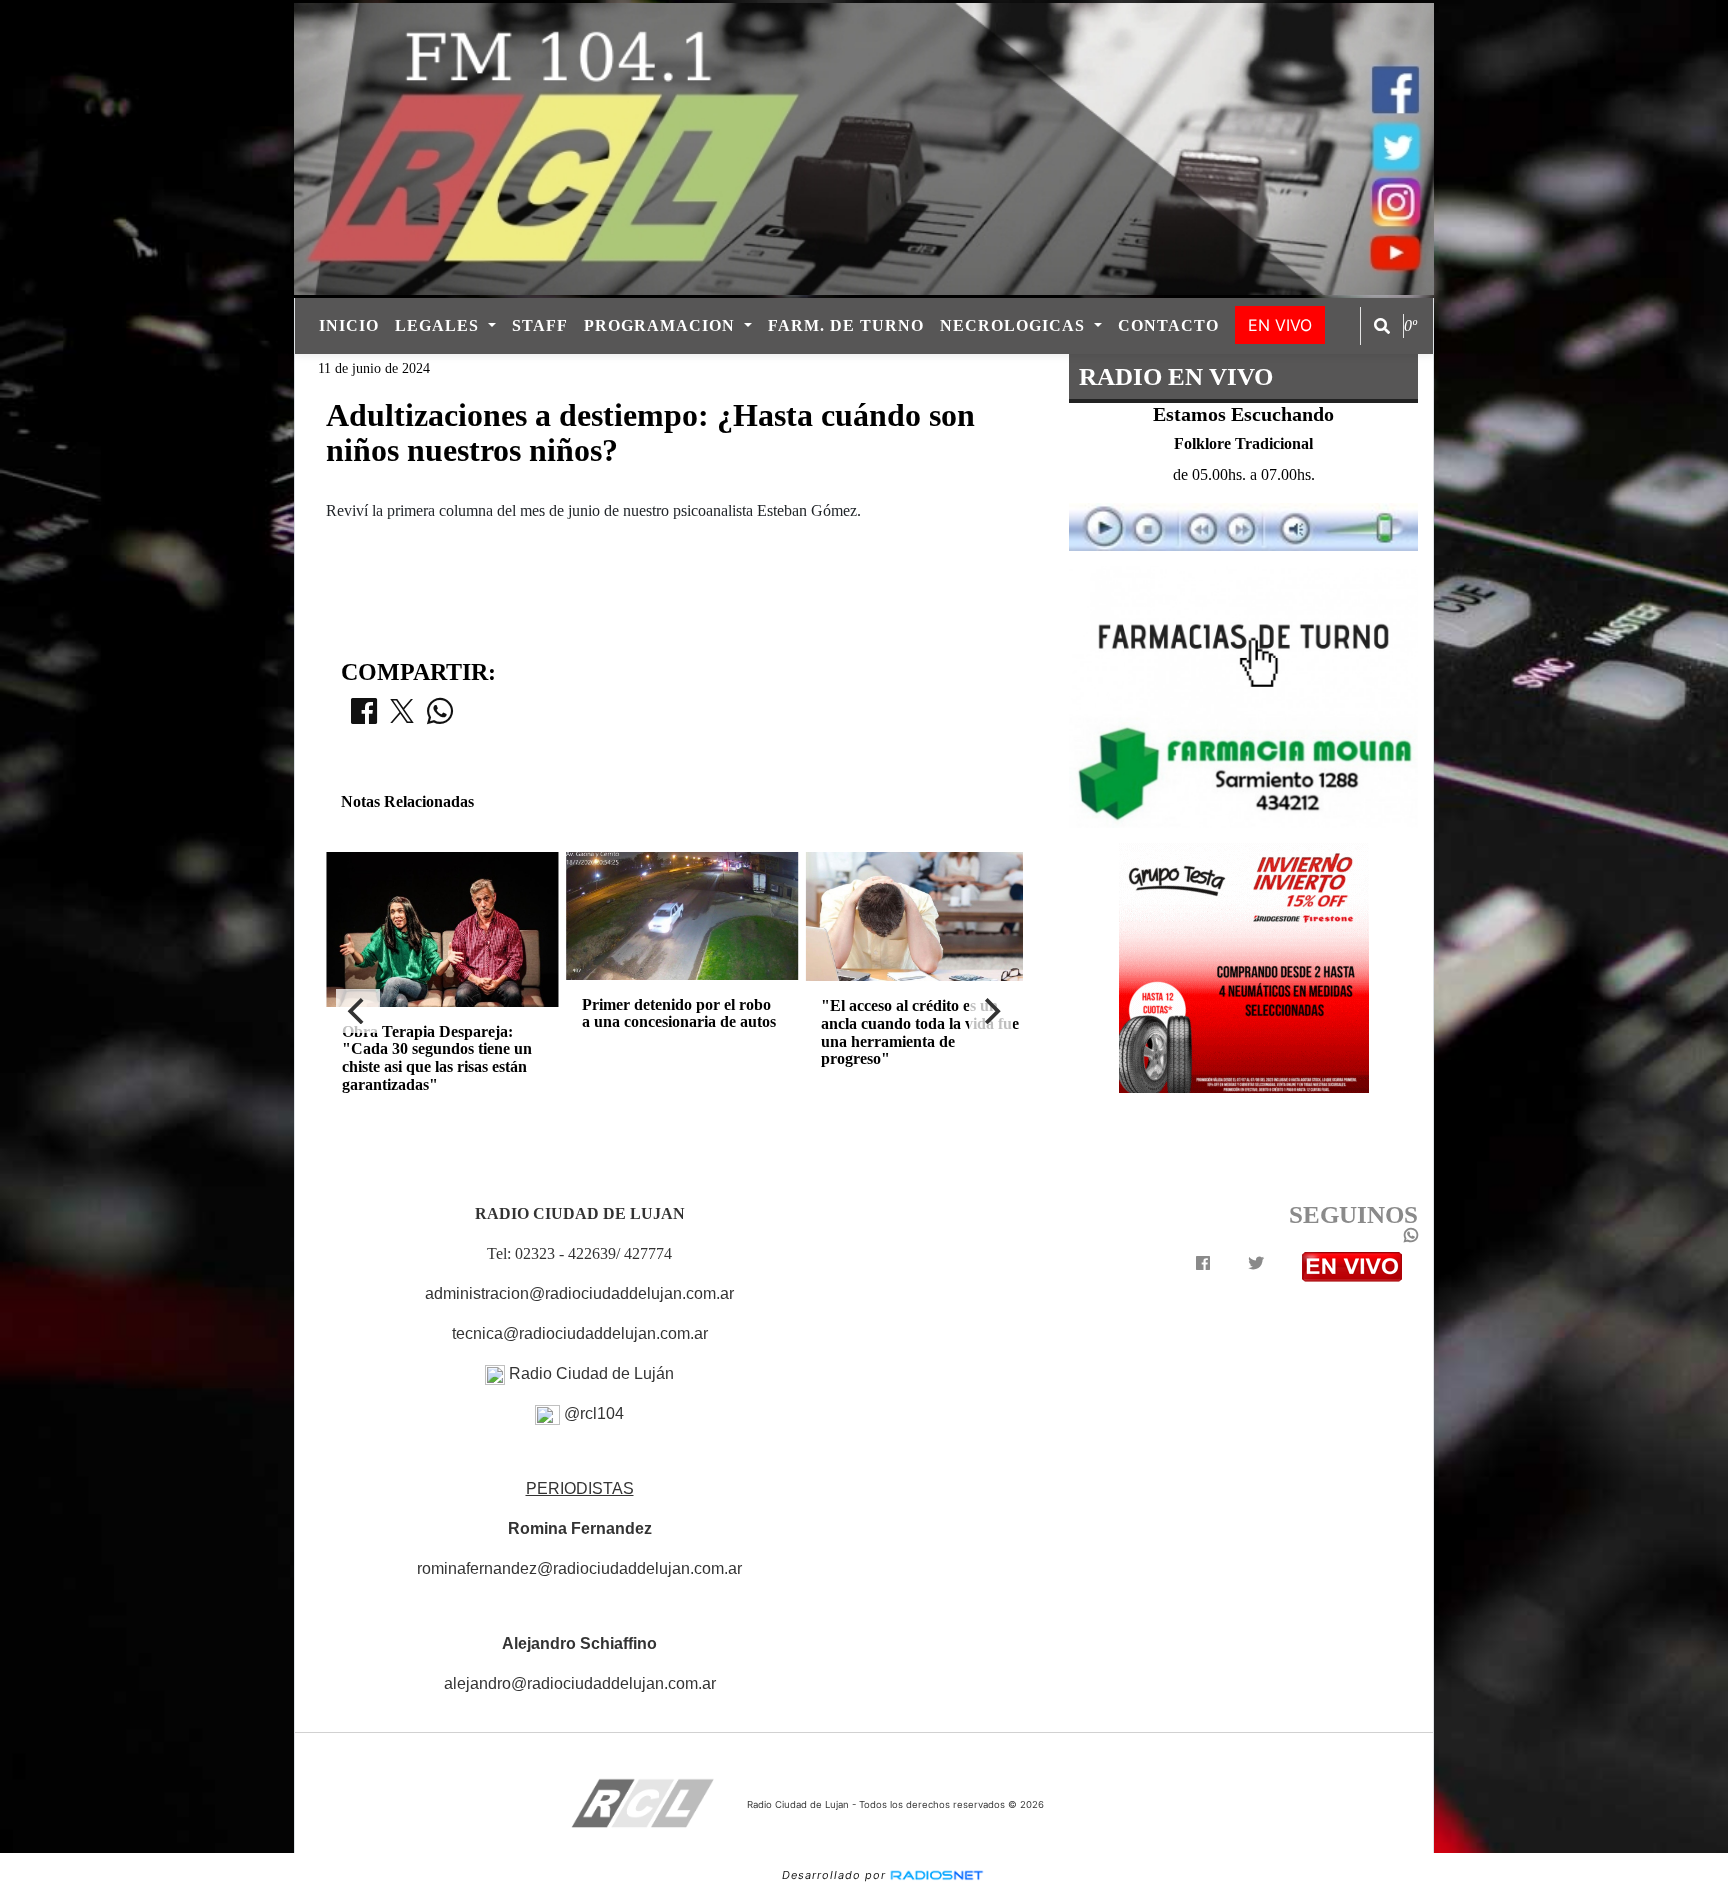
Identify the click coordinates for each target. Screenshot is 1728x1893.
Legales (439, 325)
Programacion (662, 325)
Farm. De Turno (846, 325)
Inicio (349, 325)
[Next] (991, 1011)
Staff (540, 325)
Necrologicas (1015, 325)
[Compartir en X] (402, 717)
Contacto (1168, 325)
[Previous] (358, 1011)
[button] (1382, 326)
